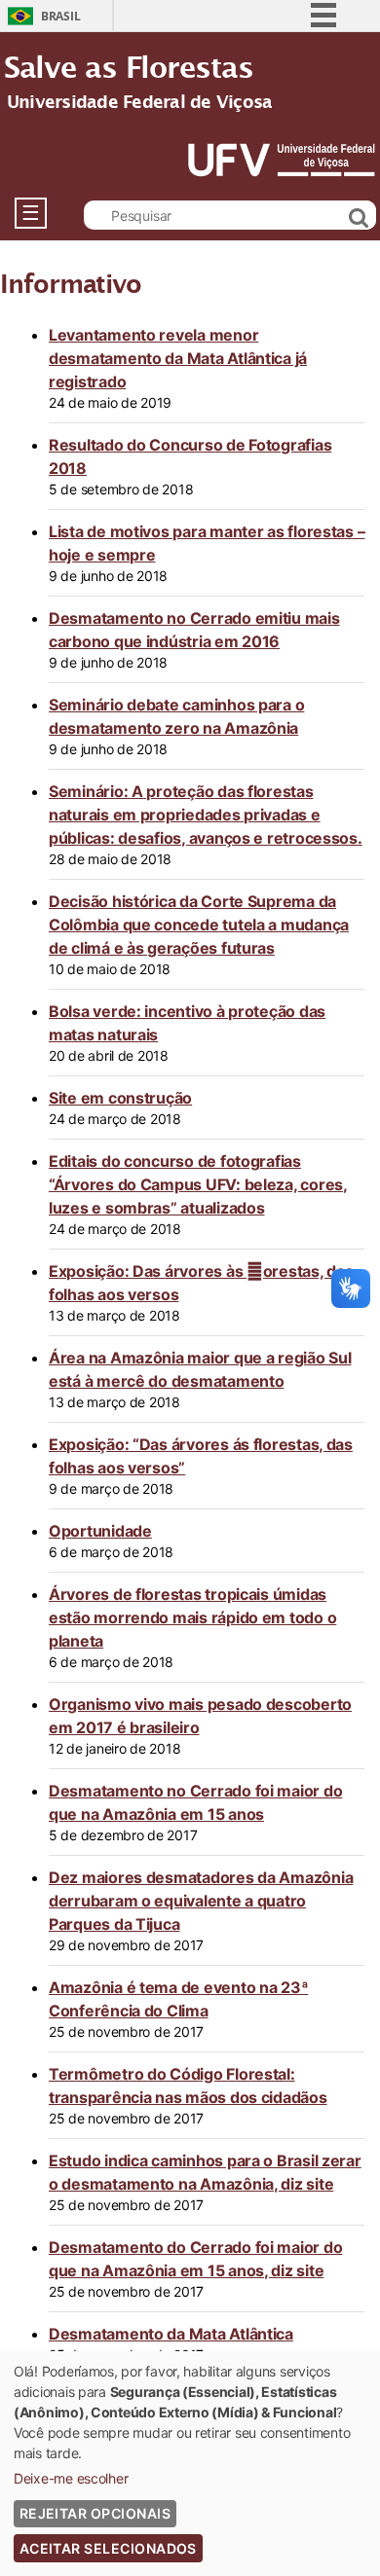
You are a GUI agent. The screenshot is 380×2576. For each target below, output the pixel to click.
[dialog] (190, 2464)
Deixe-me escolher (71, 2478)
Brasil (60, 16)
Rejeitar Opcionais (95, 2513)
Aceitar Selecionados (108, 2548)
